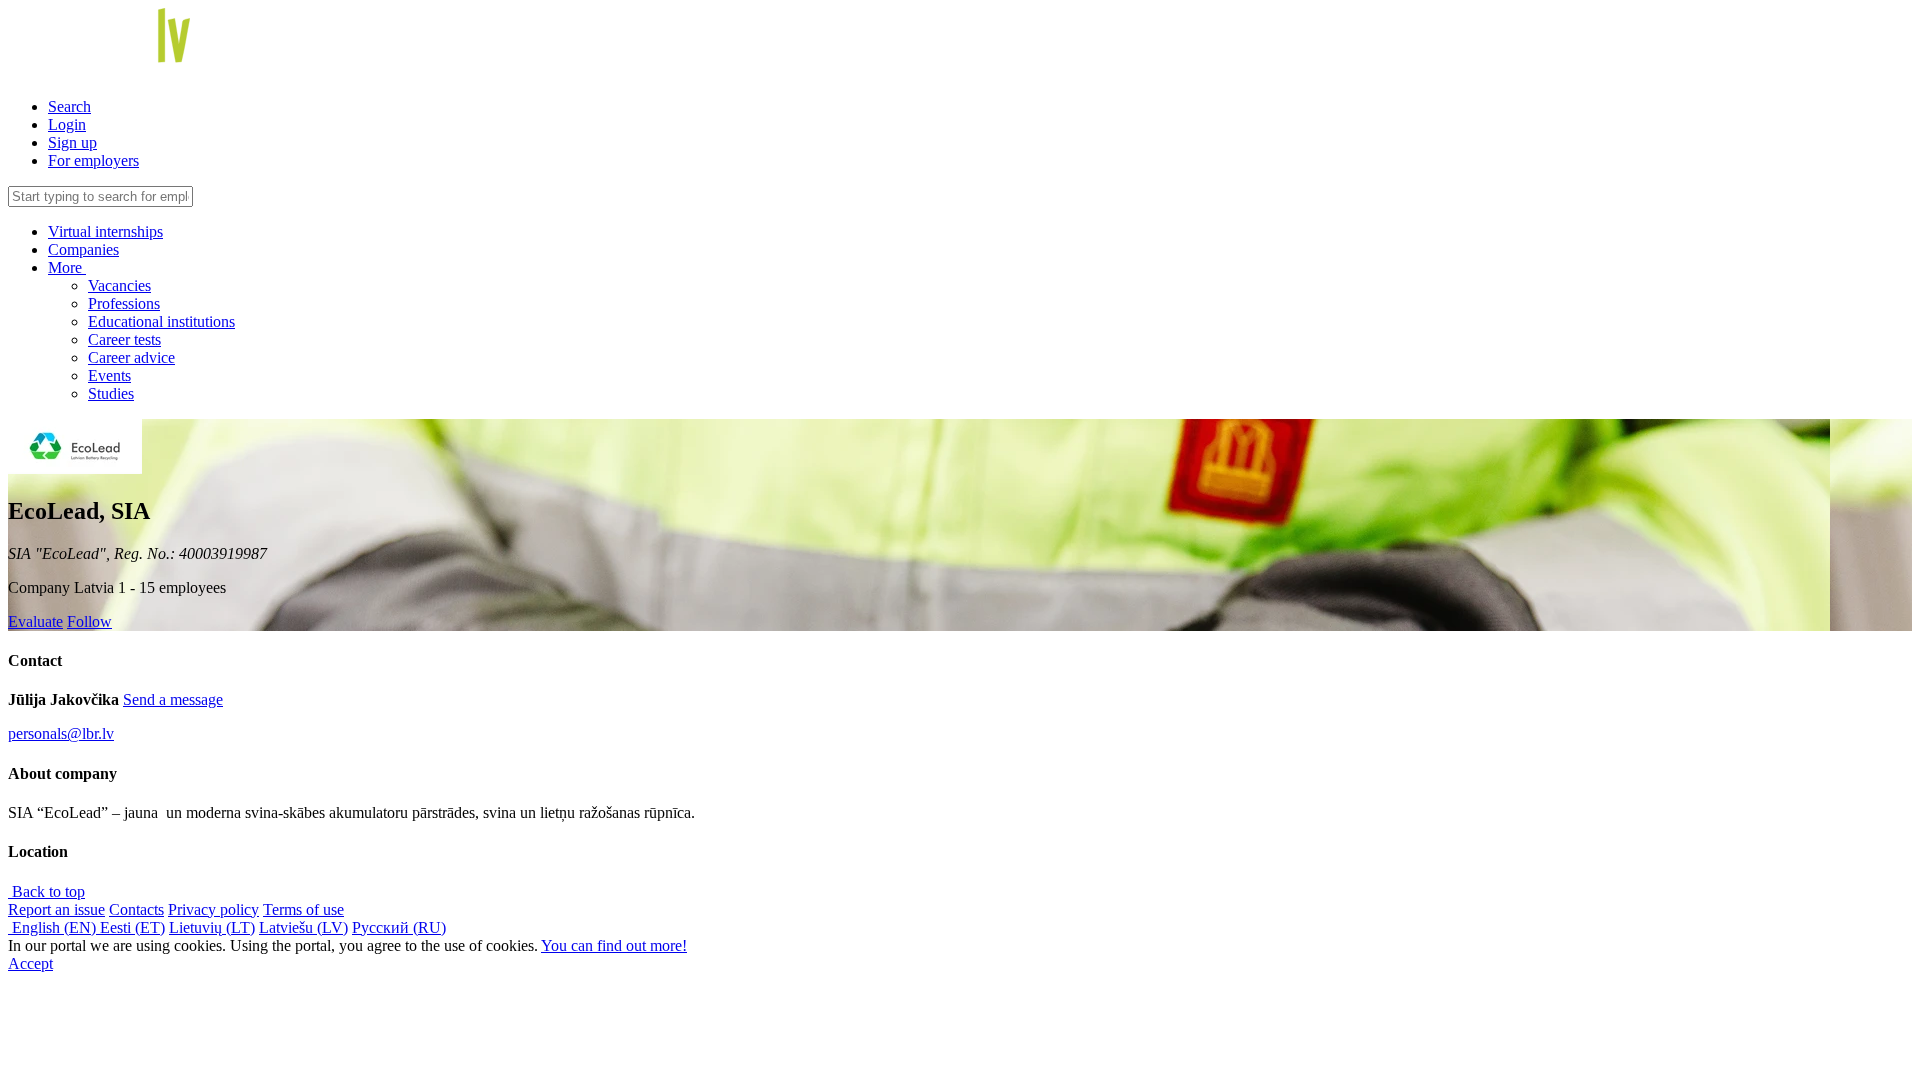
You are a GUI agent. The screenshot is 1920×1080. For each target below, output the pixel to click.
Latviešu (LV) (303, 927)
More (67, 267)
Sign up (72, 142)
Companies (83, 249)
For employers (93, 160)
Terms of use (303, 909)
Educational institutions (161, 321)
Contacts (136, 909)
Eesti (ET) (132, 927)
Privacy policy (213, 909)
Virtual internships (105, 231)
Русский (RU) (399, 927)
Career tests (124, 339)
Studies (111, 393)
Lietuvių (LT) (212, 927)
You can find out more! (614, 945)
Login (67, 124)
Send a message (173, 699)
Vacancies (119, 285)
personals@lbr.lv (61, 733)
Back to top (46, 891)
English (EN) (54, 927)
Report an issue (56, 909)
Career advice (131, 357)
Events (109, 375)
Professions (124, 303)
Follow (89, 621)
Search (69, 106)
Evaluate (35, 621)
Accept (30, 963)
